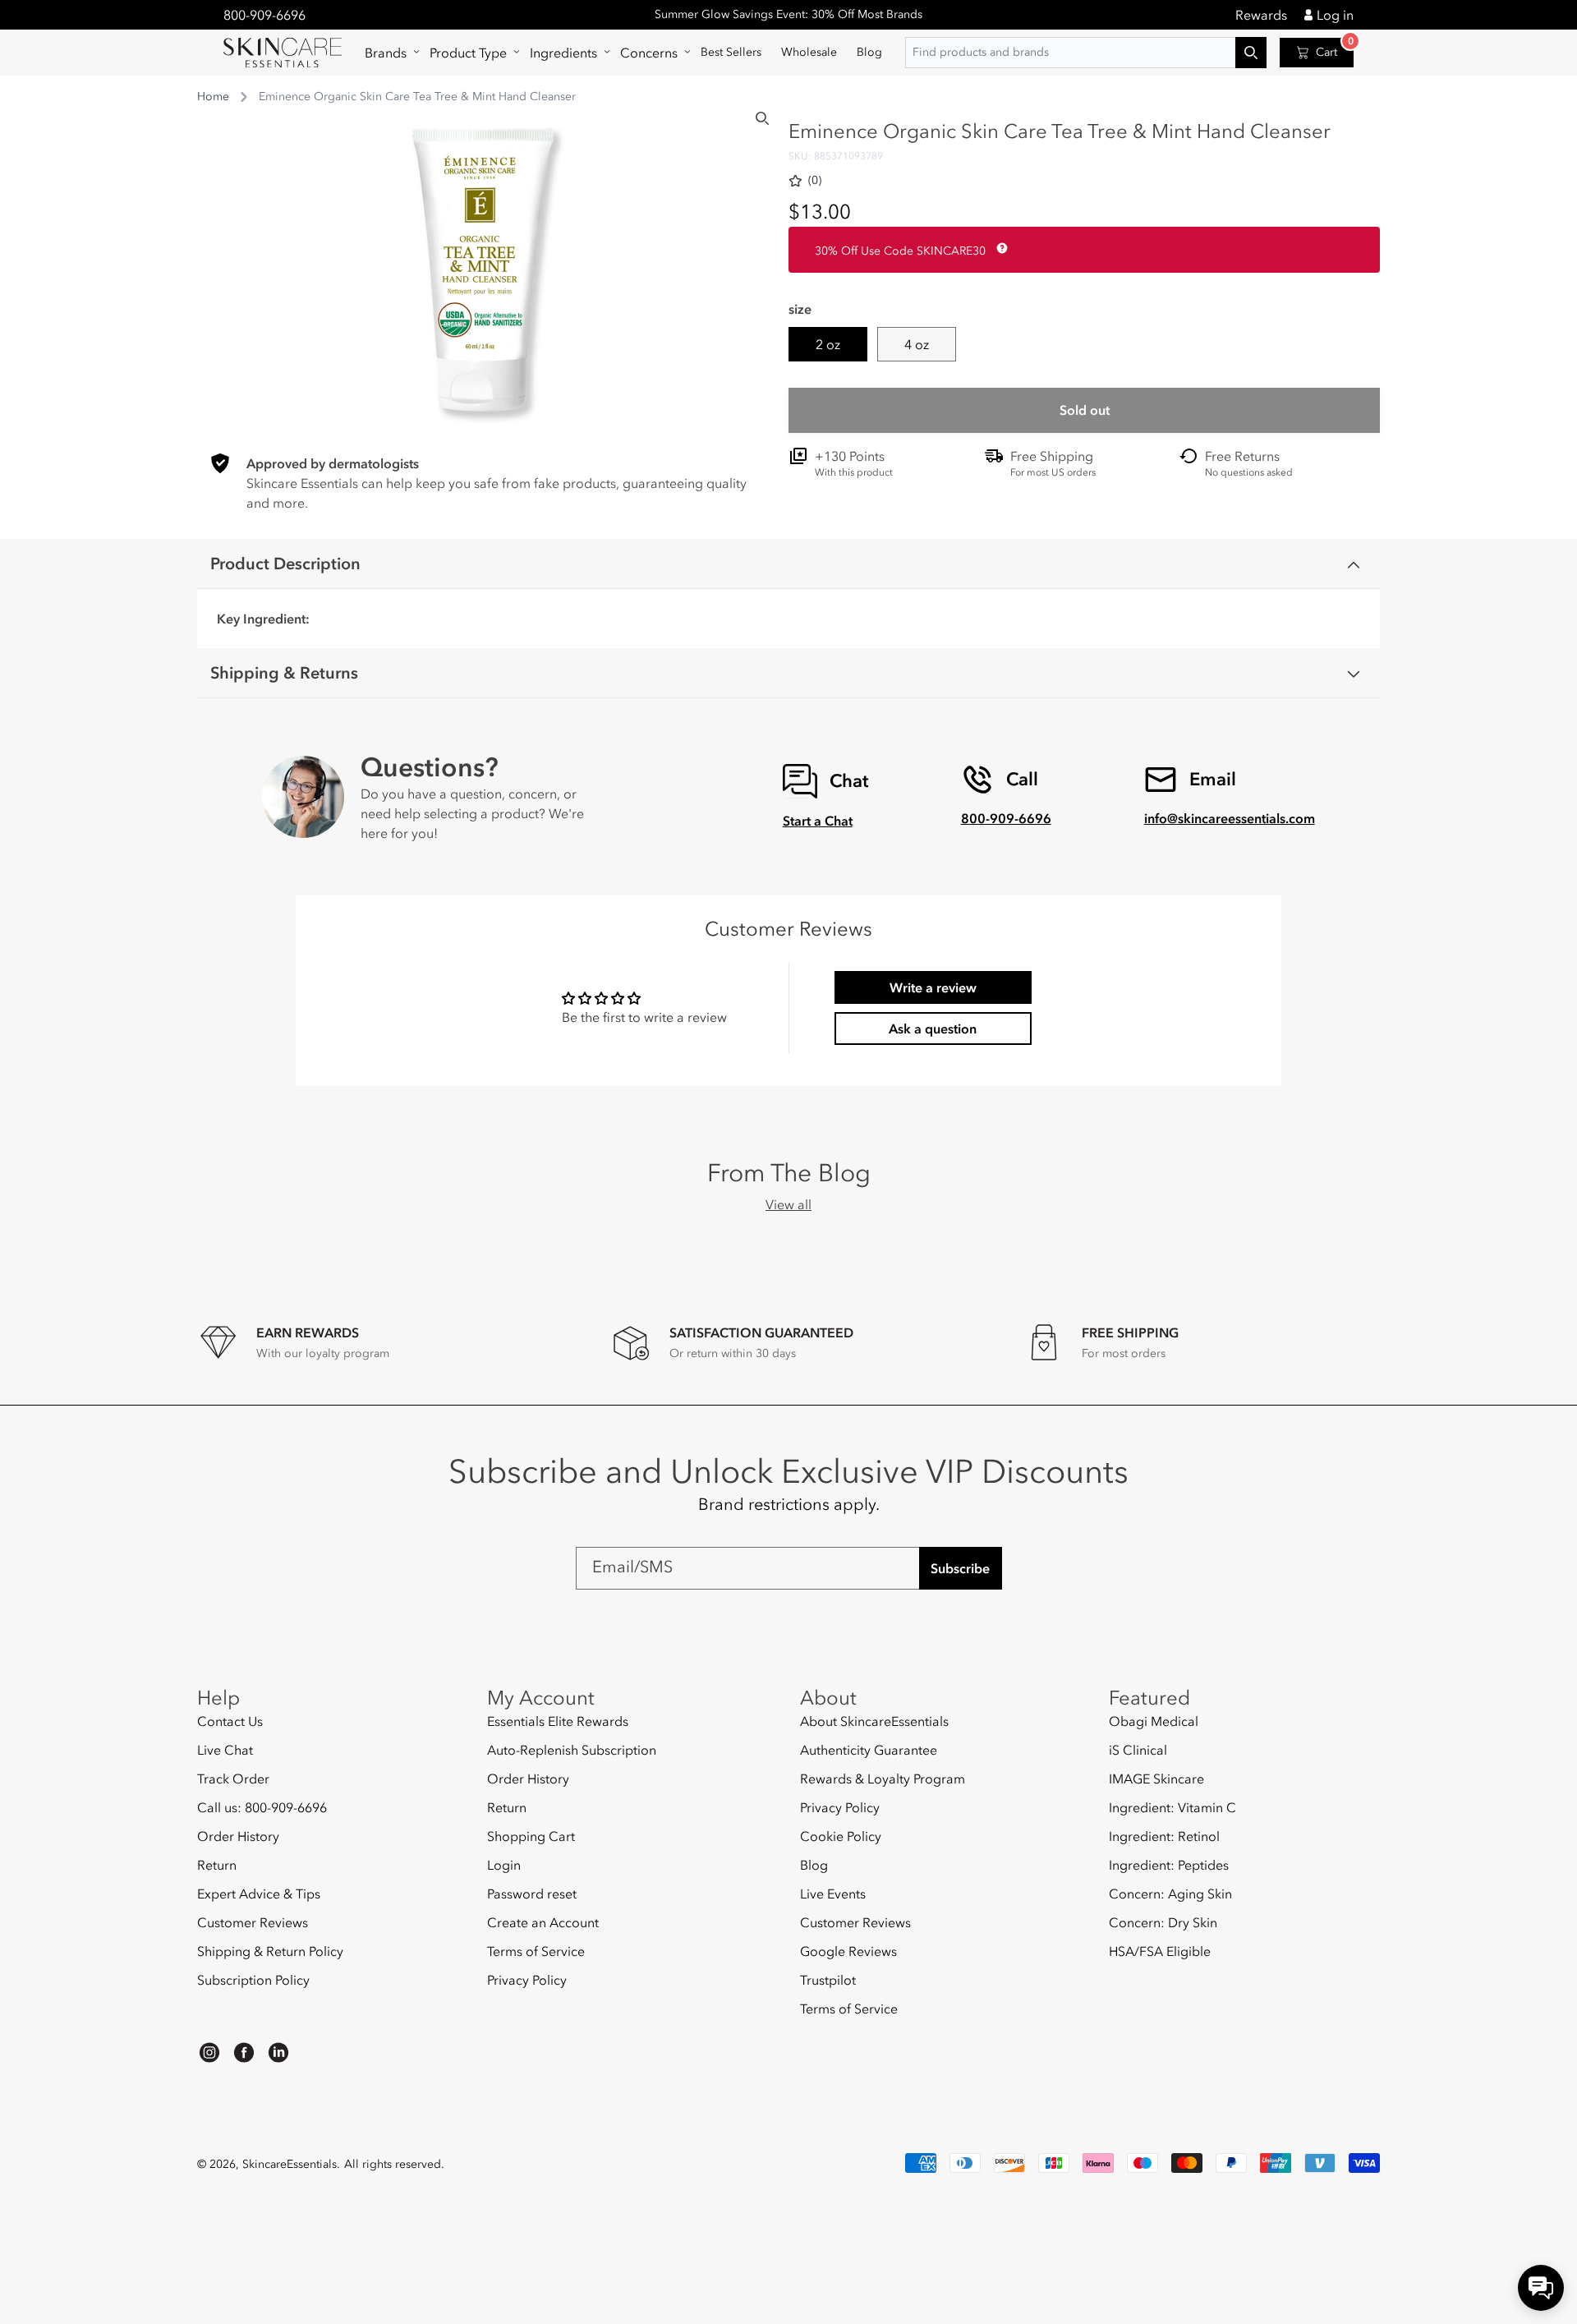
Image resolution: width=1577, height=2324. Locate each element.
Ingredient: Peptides (1169, 1865)
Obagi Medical (1154, 1721)
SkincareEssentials (290, 2164)
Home (213, 97)
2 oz (828, 344)
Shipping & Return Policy (270, 1951)
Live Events (833, 1894)
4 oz (917, 344)
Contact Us (230, 1721)
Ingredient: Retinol (1164, 1836)
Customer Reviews (253, 1922)
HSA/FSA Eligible (1160, 1951)
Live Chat (225, 1750)
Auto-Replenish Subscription (572, 1750)
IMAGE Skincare (1156, 1779)
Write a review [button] (933, 987)
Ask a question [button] (933, 1029)
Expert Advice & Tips (259, 1894)
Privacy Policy (527, 1980)
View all (788, 1204)
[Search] (762, 118)
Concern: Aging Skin (1170, 1894)
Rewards (1261, 15)
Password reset (532, 1894)
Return (217, 1865)
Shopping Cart (531, 1836)
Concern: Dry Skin (1163, 1922)
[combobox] (1086, 53)
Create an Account (543, 1922)
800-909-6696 (264, 15)
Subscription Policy (253, 1980)
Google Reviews (848, 1951)
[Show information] (999, 248)
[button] (387, 53)
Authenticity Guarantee (869, 1750)
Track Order (233, 1779)
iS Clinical (1138, 1750)
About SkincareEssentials (874, 1721)
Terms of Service (536, 1951)
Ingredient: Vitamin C (1172, 1807)
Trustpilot (828, 1980)
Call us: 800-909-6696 (262, 1807)
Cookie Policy (841, 1836)
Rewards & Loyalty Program (883, 1779)
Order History (238, 1836)
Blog (814, 1865)
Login (504, 1865)
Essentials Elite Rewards (558, 1721)
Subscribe (960, 1568)
